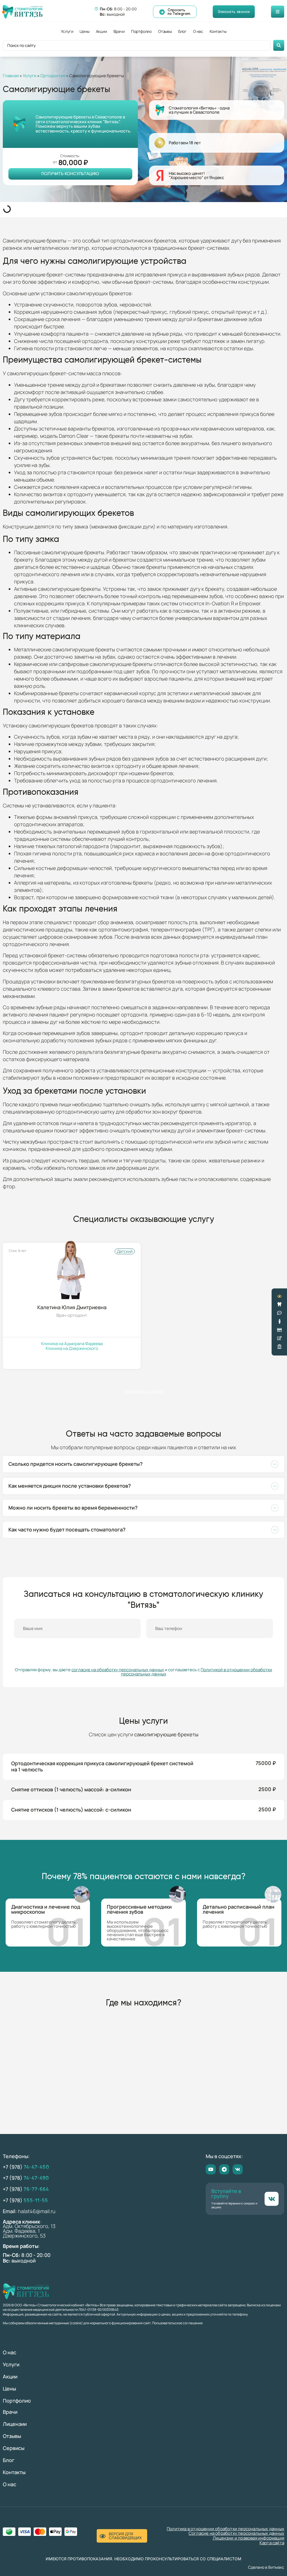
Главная (11, 76)
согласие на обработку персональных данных (118, 1670)
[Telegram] (224, 2169)
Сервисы (14, 2448)
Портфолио (141, 31)
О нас (198, 31)
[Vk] (238, 2169)
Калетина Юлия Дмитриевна (72, 1307)
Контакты (218, 31)
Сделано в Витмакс (266, 2567)
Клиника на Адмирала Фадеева (72, 1344)
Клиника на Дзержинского (72, 1349)
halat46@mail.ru (37, 2211)
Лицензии (15, 2424)
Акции (101, 31)
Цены (84, 31)
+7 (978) (26, 2167)
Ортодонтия (53, 76)
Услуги (67, 31)
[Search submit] (279, 45)
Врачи (119, 31)
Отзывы (165, 31)
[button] (143, 1464)
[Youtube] (211, 2169)
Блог (182, 31)
